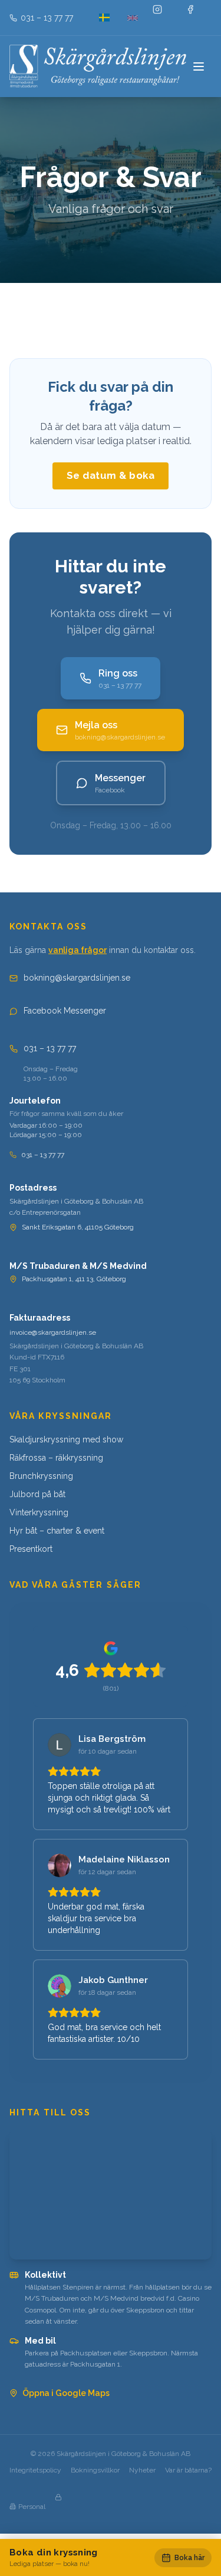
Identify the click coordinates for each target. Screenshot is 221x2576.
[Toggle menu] (200, 66)
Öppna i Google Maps (66, 2393)
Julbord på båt (37, 1494)
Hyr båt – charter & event (57, 1531)
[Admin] (68, 2507)
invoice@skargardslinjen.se (53, 1332)
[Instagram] (166, 18)
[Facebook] (199, 18)
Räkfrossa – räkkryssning (56, 1458)
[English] (133, 18)
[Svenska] (104, 18)
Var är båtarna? (188, 2470)
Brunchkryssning (41, 1476)
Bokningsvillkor (95, 2470)
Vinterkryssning (39, 1512)
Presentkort (31, 1549)
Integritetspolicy (35, 2470)
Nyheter (142, 2470)
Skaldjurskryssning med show (66, 1439)
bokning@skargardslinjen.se (77, 978)
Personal (32, 2507)
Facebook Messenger (65, 1011)
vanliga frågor (77, 950)
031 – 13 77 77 (50, 1048)
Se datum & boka (111, 475)
